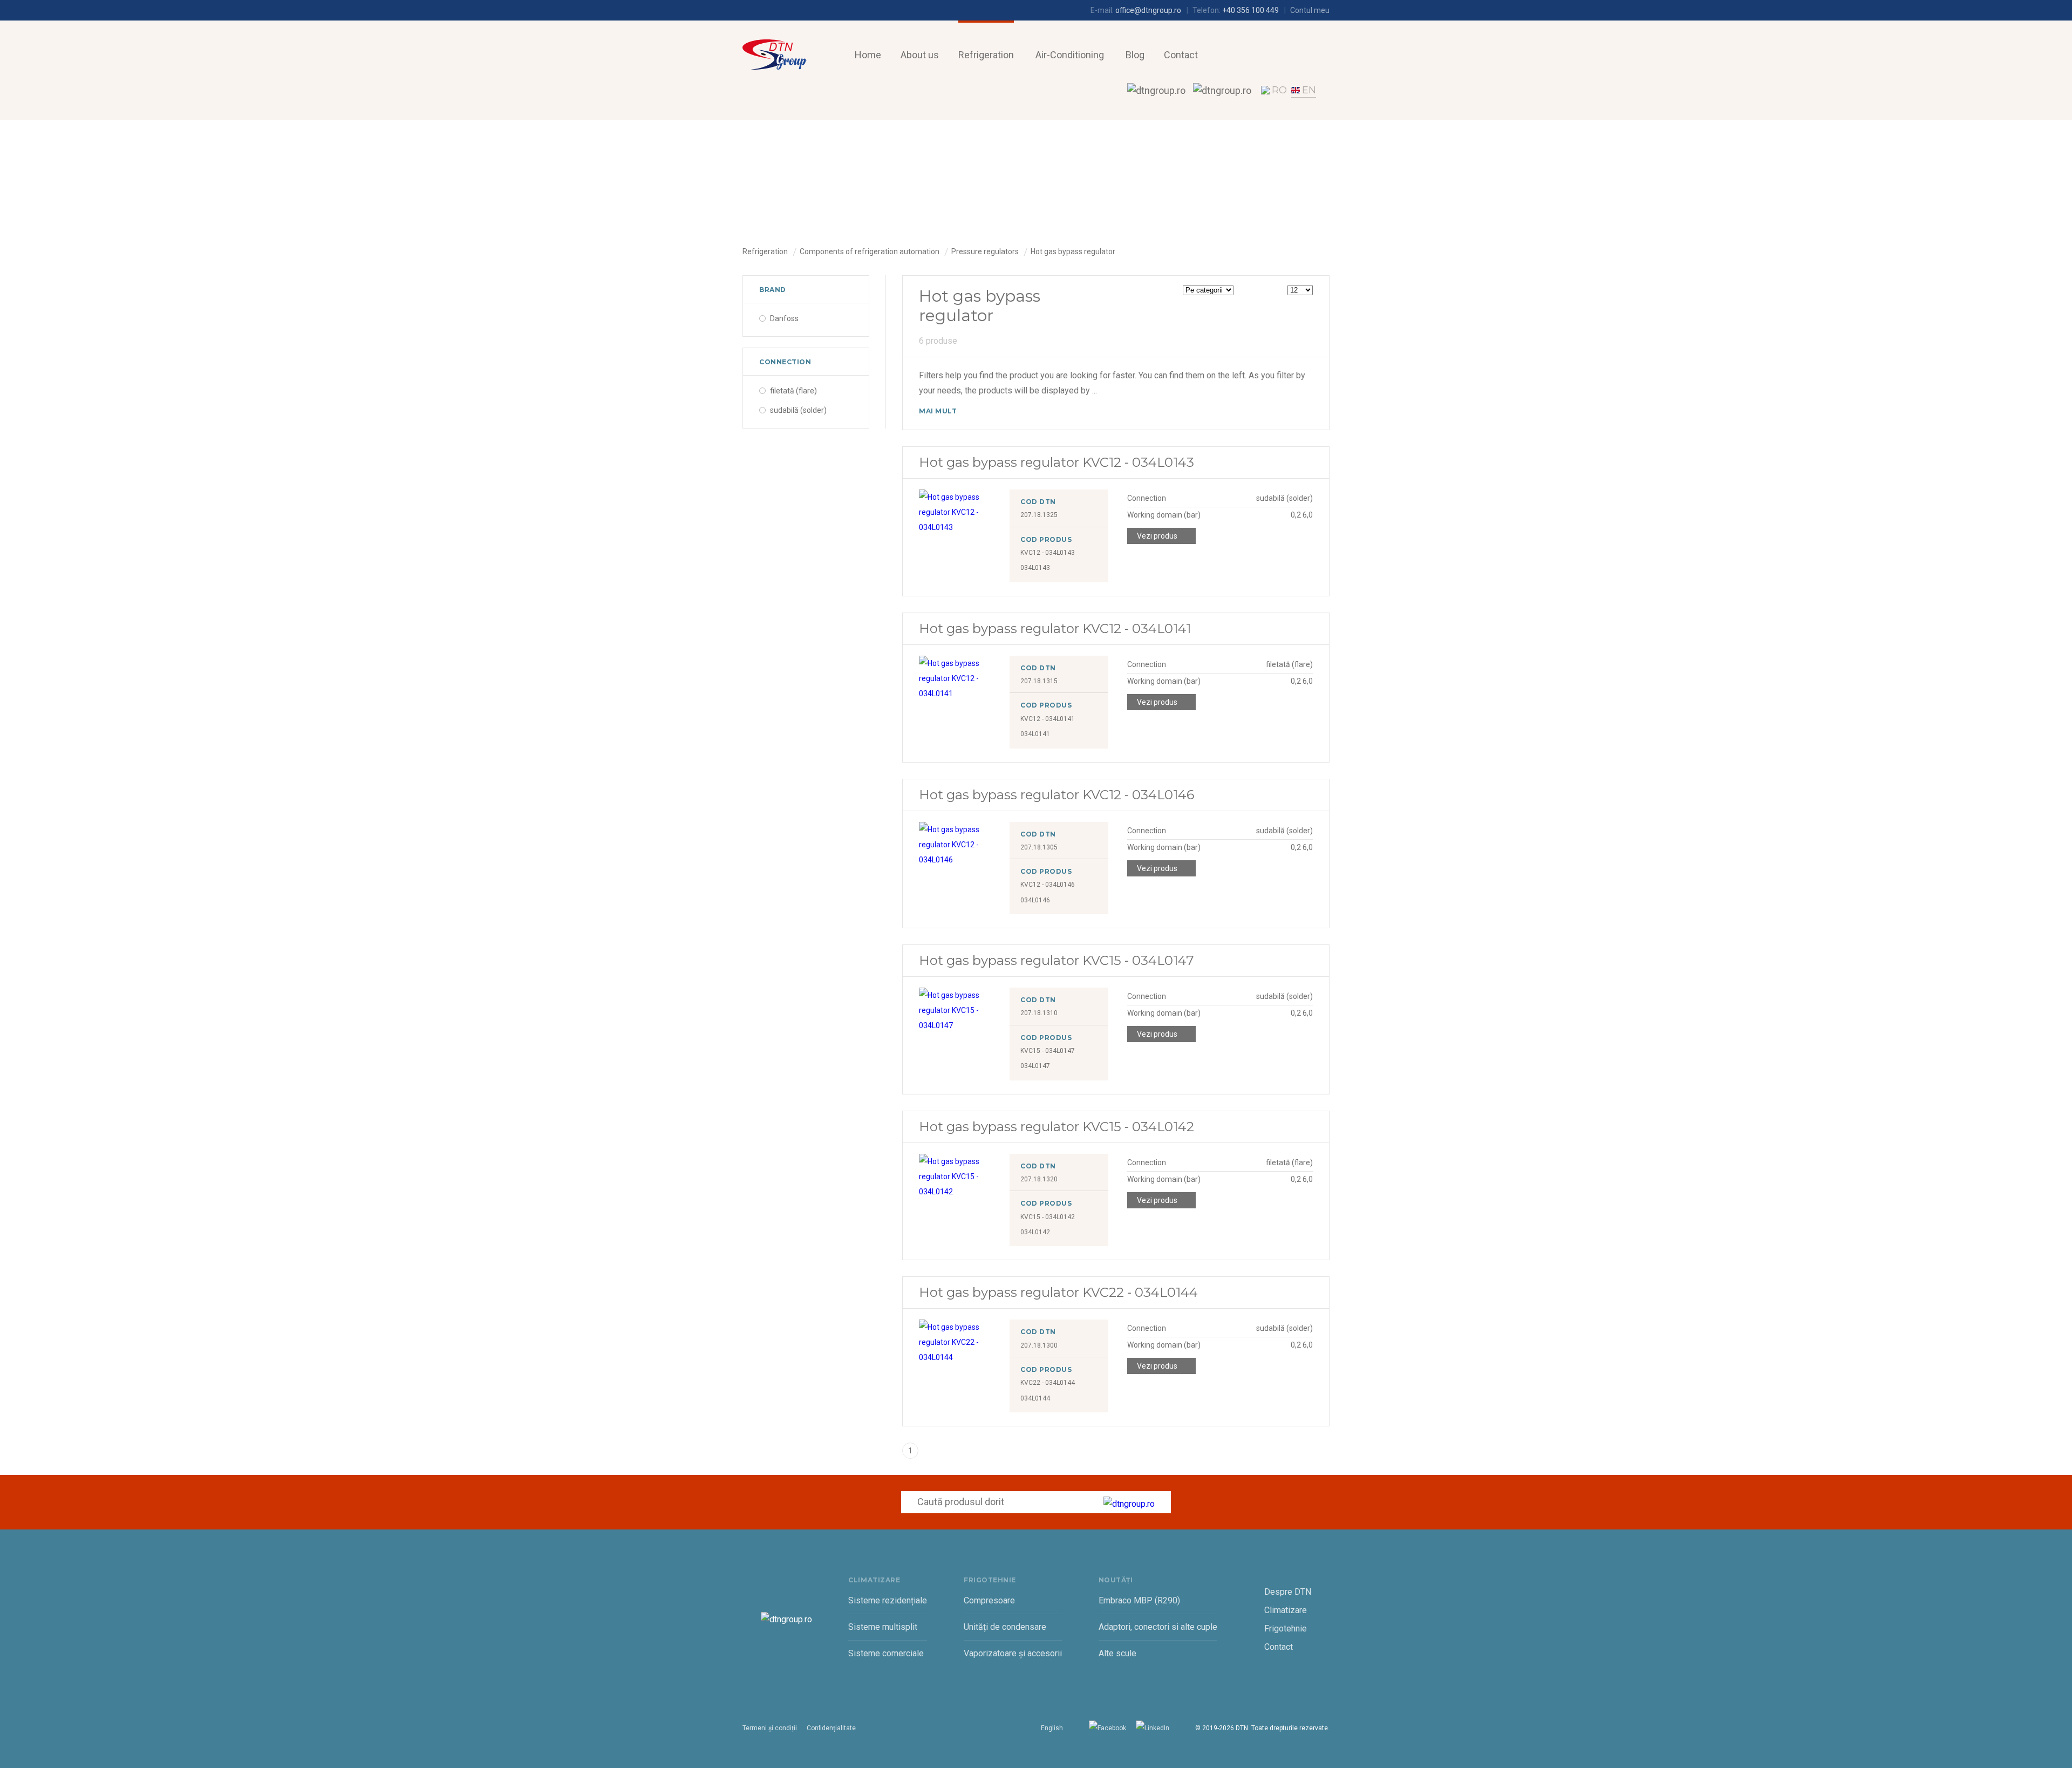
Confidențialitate (831, 1728)
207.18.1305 (1039, 847)
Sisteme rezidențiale (888, 1600)
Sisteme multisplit (883, 1627)
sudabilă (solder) (798, 410)
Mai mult (938, 411)
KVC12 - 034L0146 (1048, 885)
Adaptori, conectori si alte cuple (1158, 1627)
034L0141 (1035, 734)
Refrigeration (986, 55)
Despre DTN (1288, 1592)
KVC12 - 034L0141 (1048, 719)
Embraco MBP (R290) (1139, 1600)
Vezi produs (1157, 536)
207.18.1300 (1039, 1345)
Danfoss (784, 318)
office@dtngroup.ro (1148, 10)
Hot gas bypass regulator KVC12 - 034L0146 (1057, 795)
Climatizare (1286, 1610)
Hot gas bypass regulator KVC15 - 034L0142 (1057, 1127)
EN (1309, 90)
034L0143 (1035, 568)
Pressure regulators (985, 251)
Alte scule (1117, 1653)
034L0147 (1035, 1066)
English (1052, 1728)
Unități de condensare (1005, 1627)
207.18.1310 (1039, 1013)
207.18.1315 (1039, 681)
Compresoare (989, 1600)
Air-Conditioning (1070, 55)
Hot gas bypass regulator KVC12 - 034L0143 (1057, 462)
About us (920, 55)
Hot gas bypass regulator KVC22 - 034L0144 (1058, 1292)
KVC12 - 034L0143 (1048, 553)
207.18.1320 (1039, 1179)
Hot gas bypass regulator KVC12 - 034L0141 (1055, 628)
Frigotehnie (1286, 1628)
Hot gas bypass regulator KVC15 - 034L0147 (1057, 960)
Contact (1181, 55)
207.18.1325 (1039, 515)
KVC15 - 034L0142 (1048, 1217)
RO (1279, 90)
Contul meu (1310, 10)
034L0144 (1035, 1398)
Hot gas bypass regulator (1073, 251)
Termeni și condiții (770, 1728)
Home (868, 55)
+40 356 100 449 (1250, 10)
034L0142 (1035, 1232)
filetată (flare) (793, 391)
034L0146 (1035, 900)
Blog (1135, 55)
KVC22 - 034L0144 (1048, 1383)
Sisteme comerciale (886, 1653)
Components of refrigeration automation (870, 251)
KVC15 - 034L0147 (1048, 1051)
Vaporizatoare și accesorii (1013, 1653)
